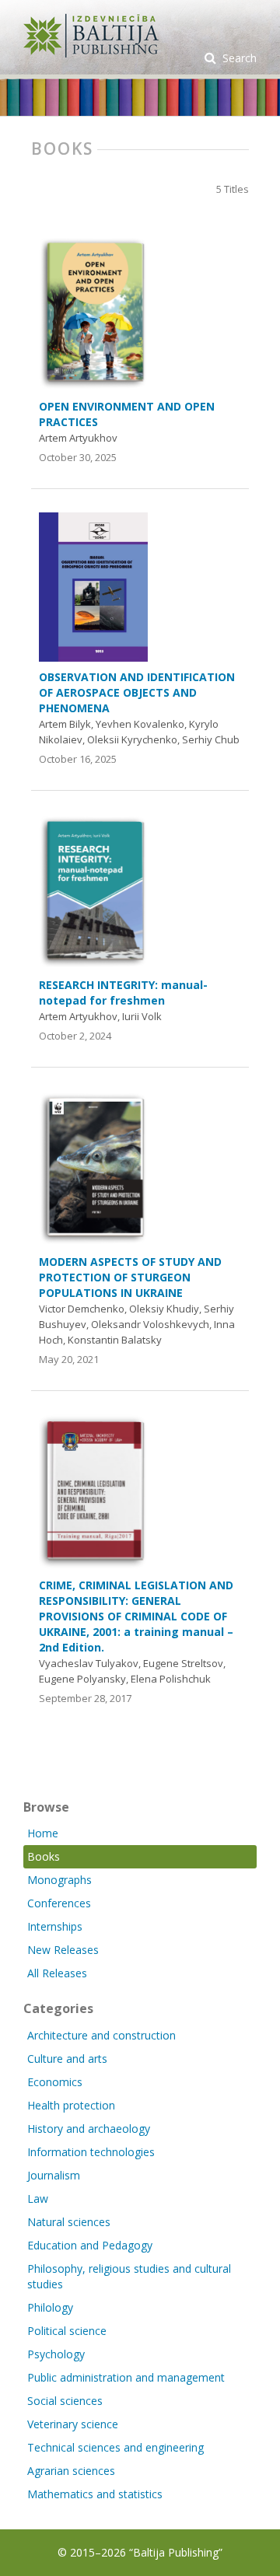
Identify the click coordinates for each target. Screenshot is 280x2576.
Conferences (59, 1903)
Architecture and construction (101, 2035)
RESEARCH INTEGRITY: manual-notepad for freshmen (123, 993)
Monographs (59, 1880)
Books (44, 1856)
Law (38, 2199)
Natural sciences (69, 2222)
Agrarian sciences (71, 2471)
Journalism (54, 2175)
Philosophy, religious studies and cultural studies (129, 2276)
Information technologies (91, 2152)
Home (43, 1833)
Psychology (56, 2354)
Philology (50, 2307)
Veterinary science (73, 2424)
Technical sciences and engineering (115, 2447)
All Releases (57, 1973)
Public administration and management (126, 2377)
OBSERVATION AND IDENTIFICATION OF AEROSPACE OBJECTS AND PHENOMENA (137, 692)
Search (238, 58)
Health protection (71, 2105)
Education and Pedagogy (90, 2245)
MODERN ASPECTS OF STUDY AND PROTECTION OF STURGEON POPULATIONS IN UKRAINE (130, 1277)
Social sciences (65, 2401)
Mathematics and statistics (95, 2494)
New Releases (63, 1950)
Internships (55, 1926)
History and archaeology (89, 2129)
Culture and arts (67, 2059)
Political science (67, 2331)
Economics (55, 2082)
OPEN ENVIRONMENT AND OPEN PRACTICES (127, 414)
